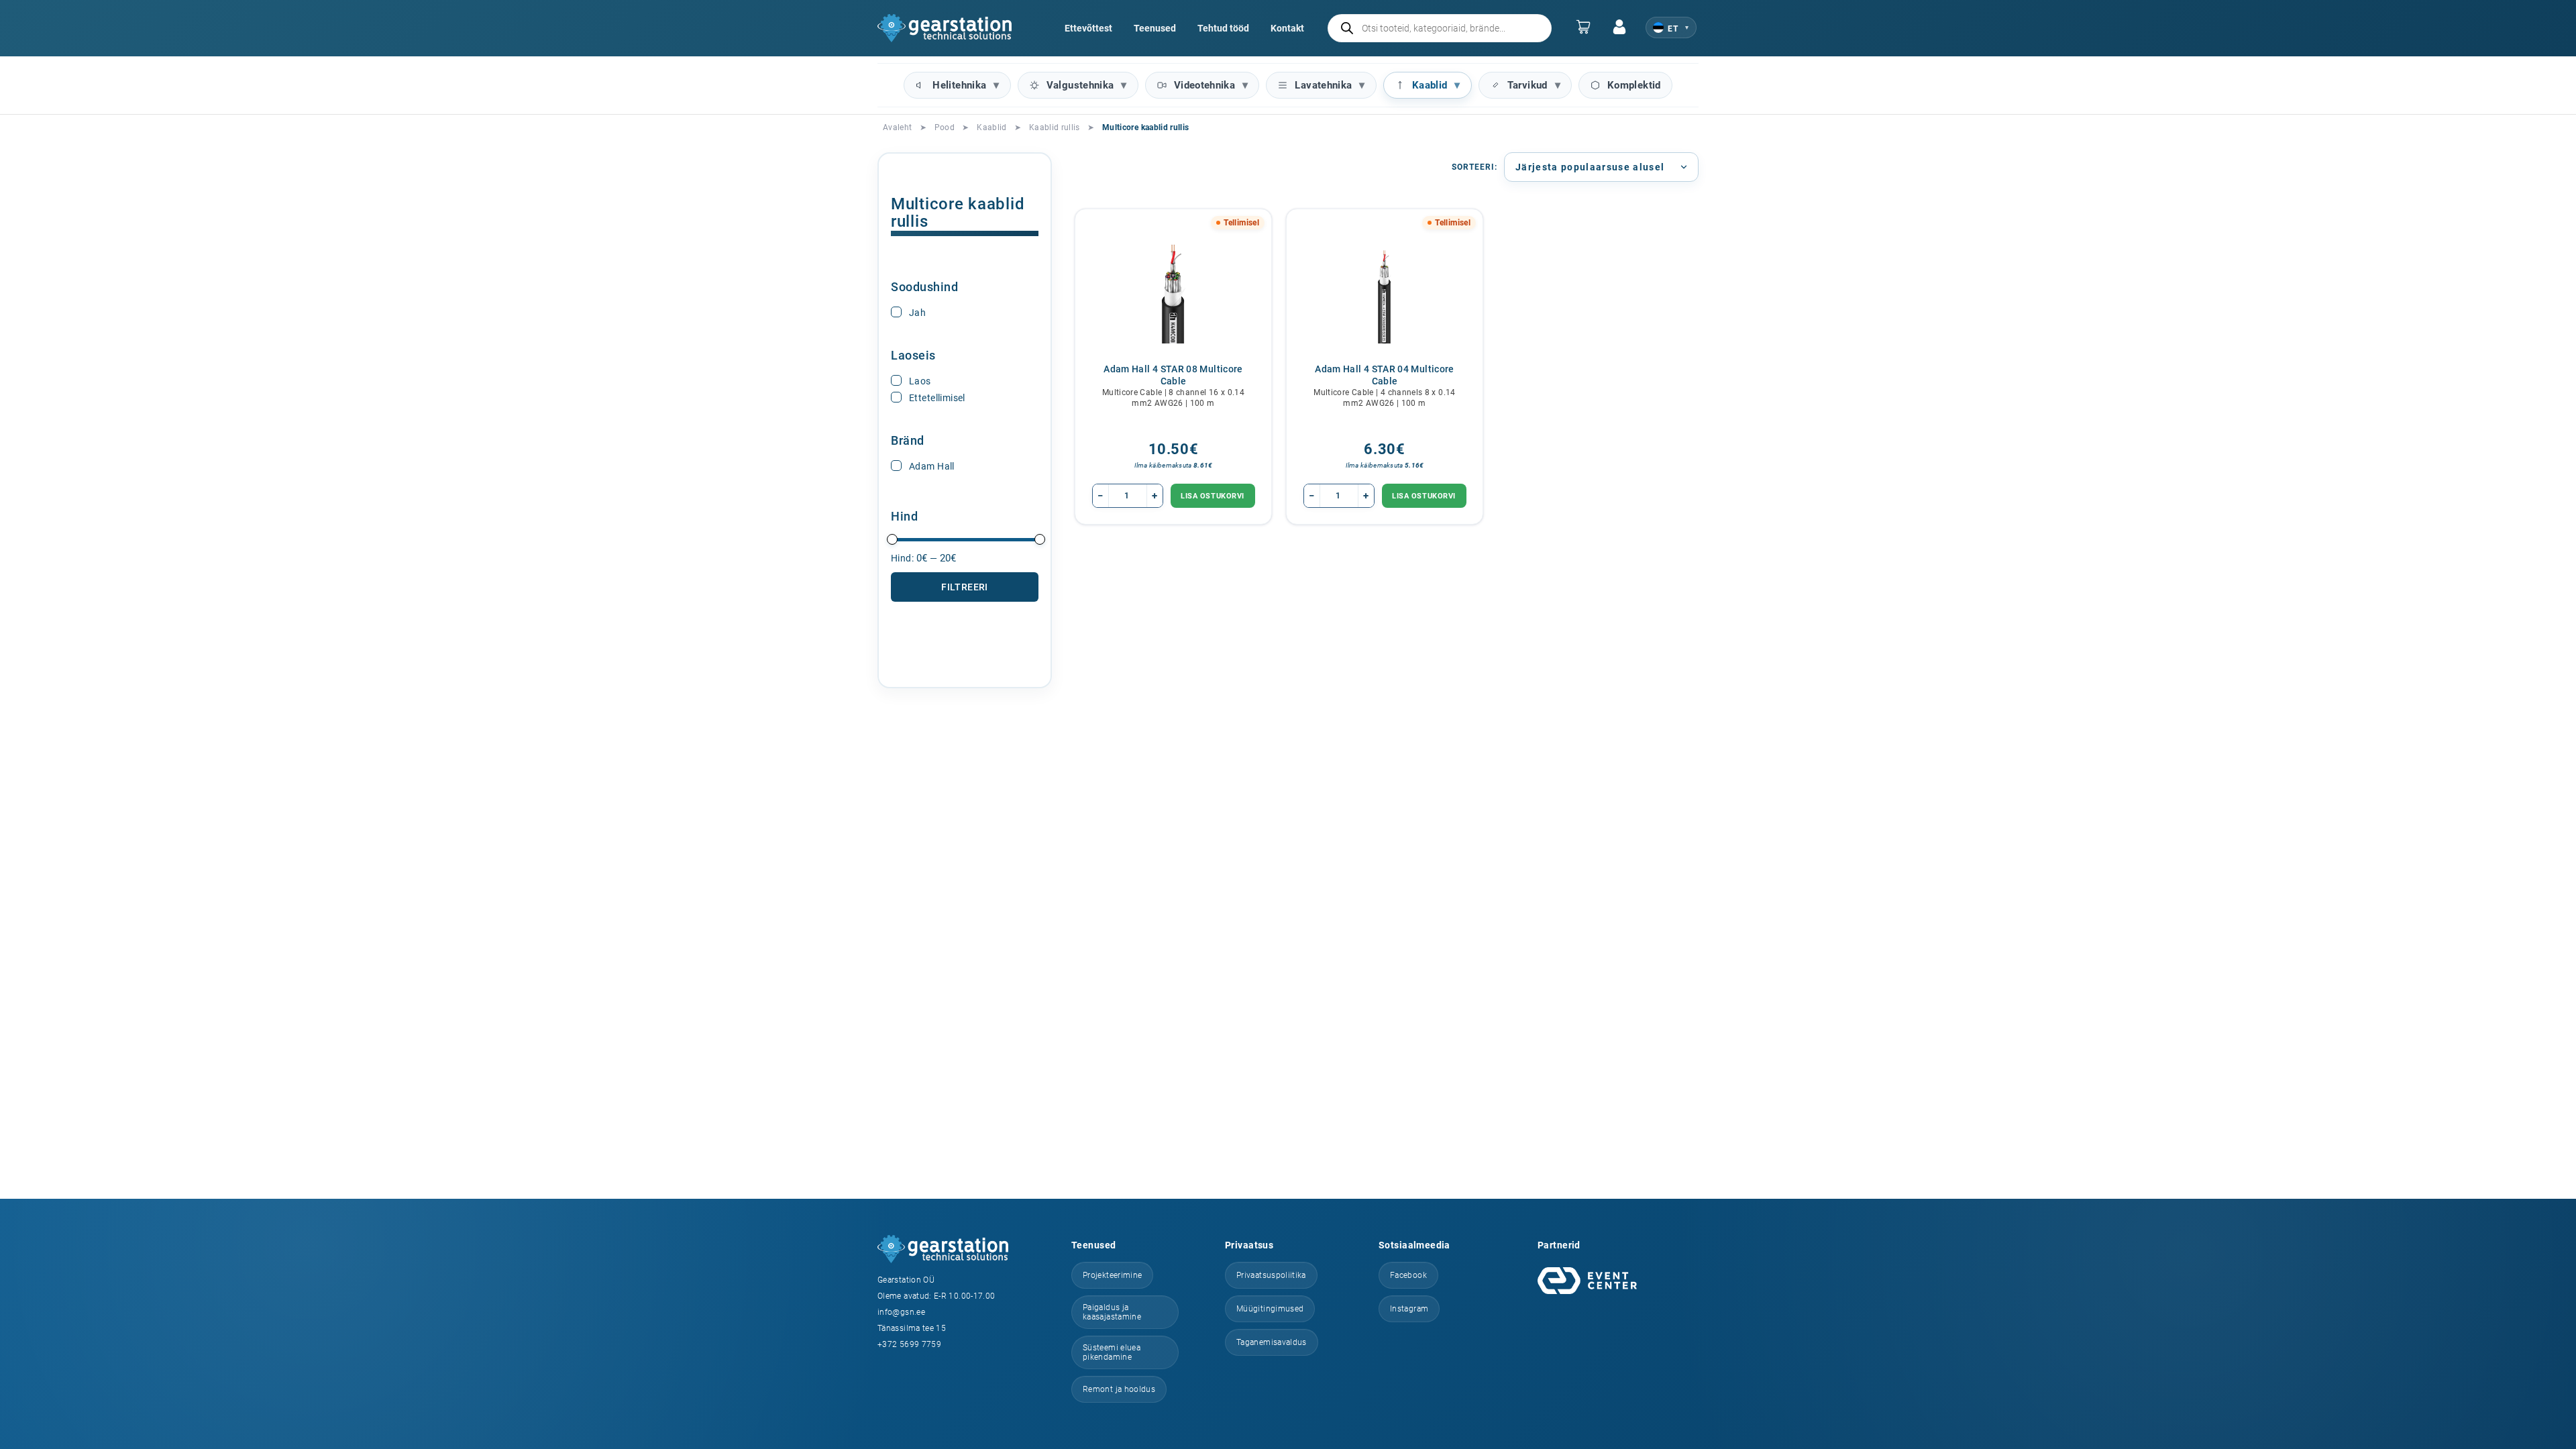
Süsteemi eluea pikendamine (1112, 1352)
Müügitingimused (1270, 1309)
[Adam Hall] (896, 466)
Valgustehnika (1080, 85)
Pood (945, 127)
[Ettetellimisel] (896, 397)
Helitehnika (959, 85)
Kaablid (1430, 85)
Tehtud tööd (1223, 28)
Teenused (1155, 28)
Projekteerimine (1112, 1275)
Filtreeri (965, 587)
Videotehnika (1204, 85)
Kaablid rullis (1055, 127)
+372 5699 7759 (909, 1344)
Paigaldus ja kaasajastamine (1112, 1312)
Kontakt (1287, 28)
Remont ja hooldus (1119, 1389)
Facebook (1408, 1275)
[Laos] (896, 380)
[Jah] (896, 312)
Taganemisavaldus (1272, 1342)
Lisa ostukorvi (1213, 496)
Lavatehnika (1323, 85)
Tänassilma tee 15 (912, 1328)
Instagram (1409, 1309)
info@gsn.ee (901, 1312)
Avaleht (898, 127)
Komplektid (1634, 85)
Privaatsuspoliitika (1271, 1275)
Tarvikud (1527, 85)
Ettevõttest (1088, 28)
